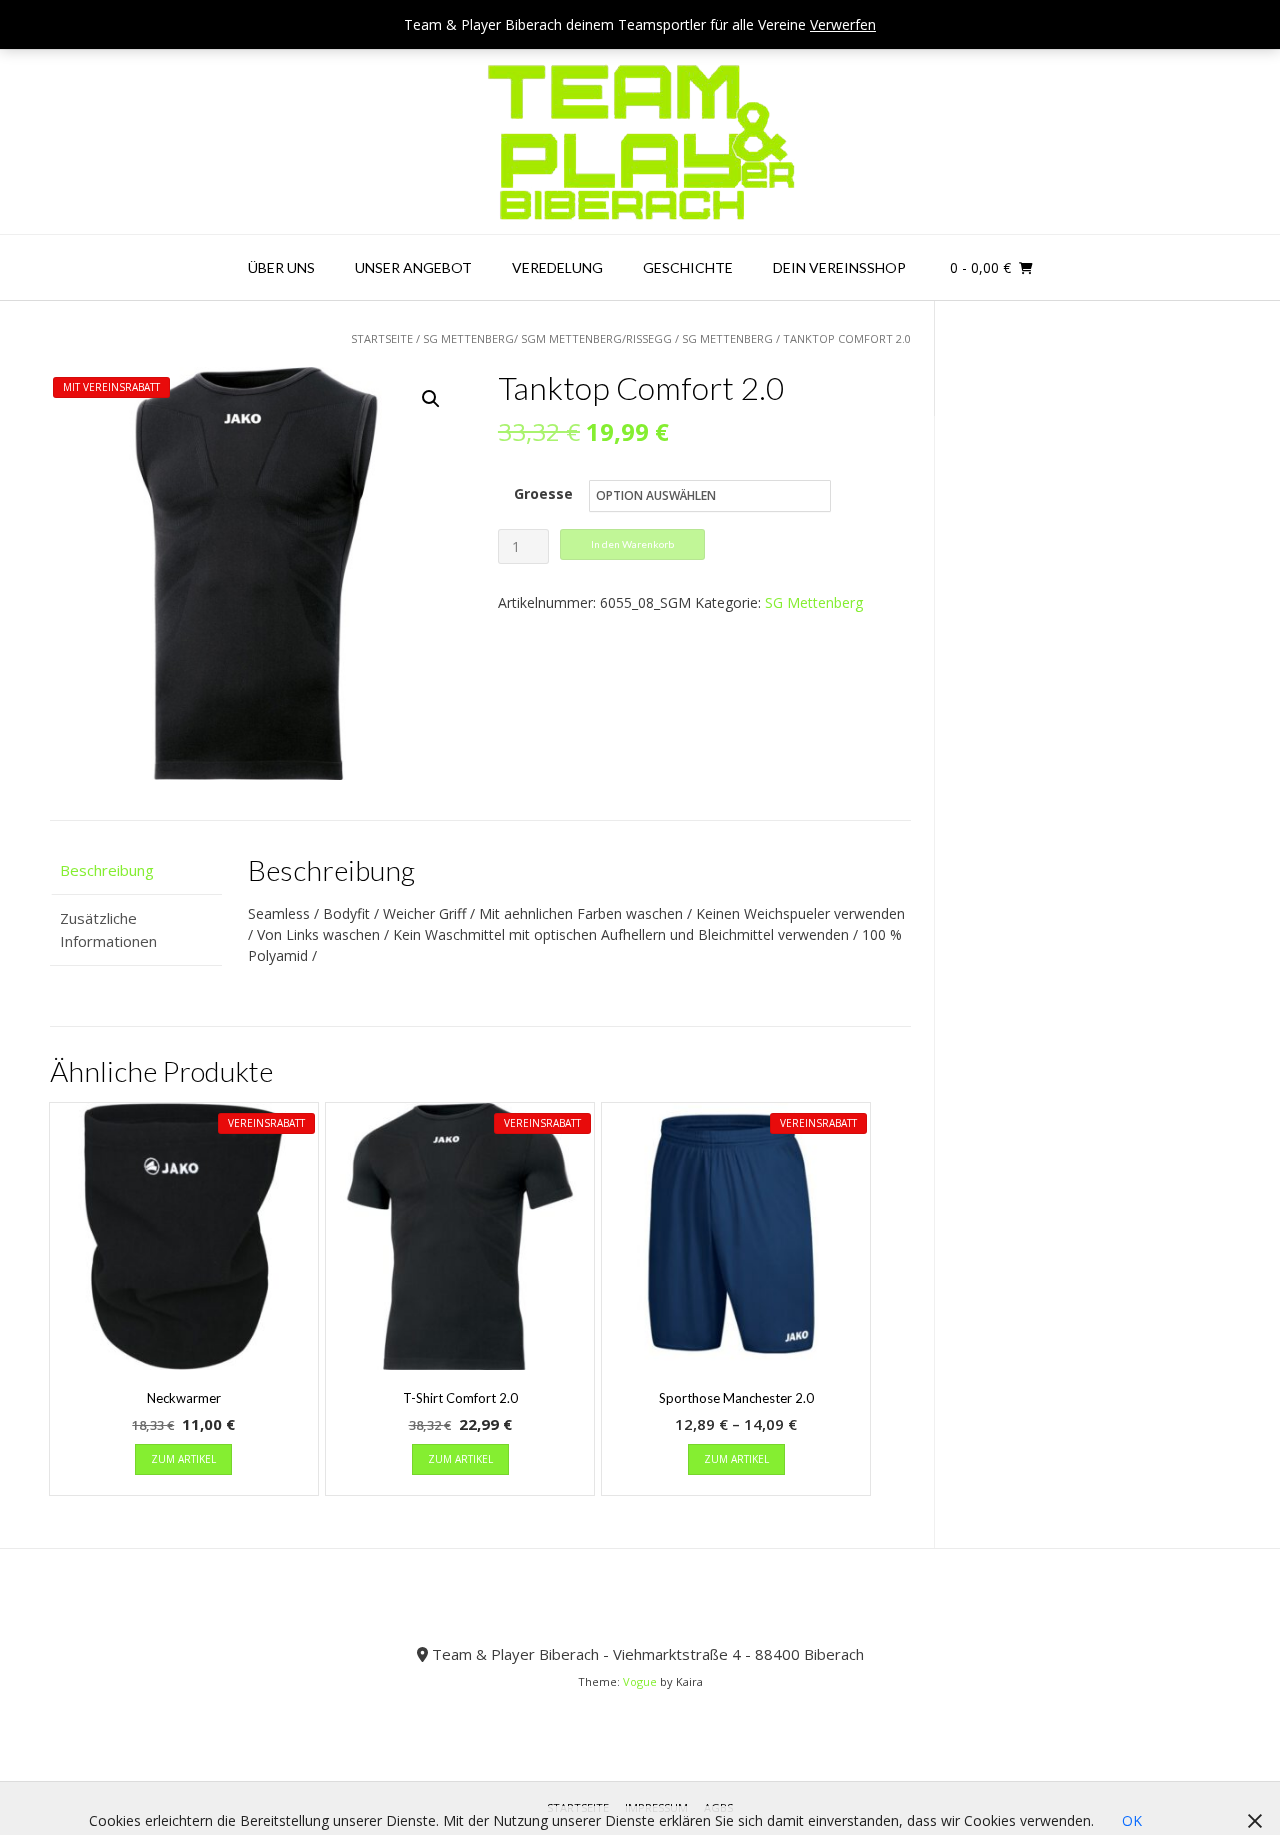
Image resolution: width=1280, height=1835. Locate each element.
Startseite (382, 338)
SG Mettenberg (727, 338)
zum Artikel (183, 1459)
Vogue (640, 1681)
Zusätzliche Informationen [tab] (108, 929)
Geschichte (688, 267)
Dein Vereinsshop (839, 267)
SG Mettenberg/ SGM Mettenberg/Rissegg (547, 338)
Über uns (281, 267)
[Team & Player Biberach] (640, 142)
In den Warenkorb (632, 544)
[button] (431, 399)
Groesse (543, 493)
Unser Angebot (413, 267)
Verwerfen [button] (843, 24)
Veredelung (557, 267)
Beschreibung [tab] (107, 870)
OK (1132, 1820)
